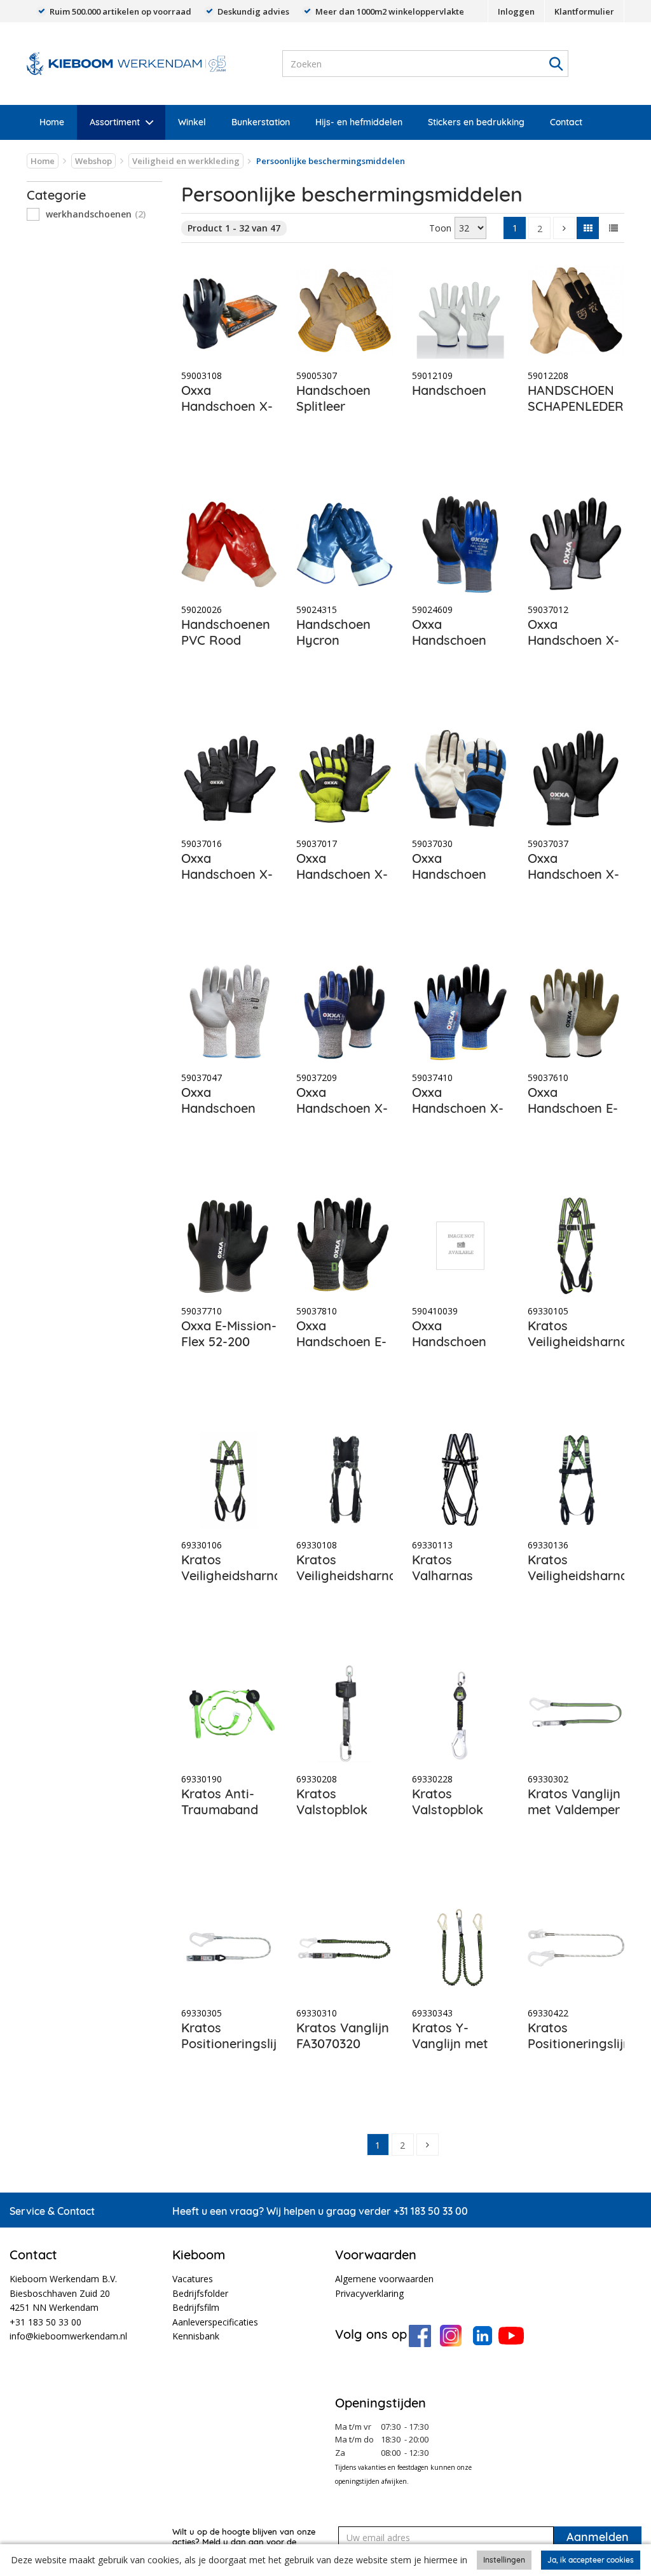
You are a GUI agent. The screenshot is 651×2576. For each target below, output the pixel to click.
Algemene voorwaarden (384, 2279)
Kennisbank (196, 2336)
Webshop (93, 161)
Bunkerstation (261, 122)
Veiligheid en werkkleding (186, 161)
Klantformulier (584, 11)
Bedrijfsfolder (200, 2293)
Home (52, 122)
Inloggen (516, 11)
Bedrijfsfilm (196, 2307)
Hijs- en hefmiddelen (359, 122)
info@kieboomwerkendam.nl (68, 2336)
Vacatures (193, 2279)
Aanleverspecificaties (215, 2322)
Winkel (192, 122)
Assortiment (115, 122)
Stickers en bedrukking (476, 122)
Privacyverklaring (369, 2293)
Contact (566, 122)
